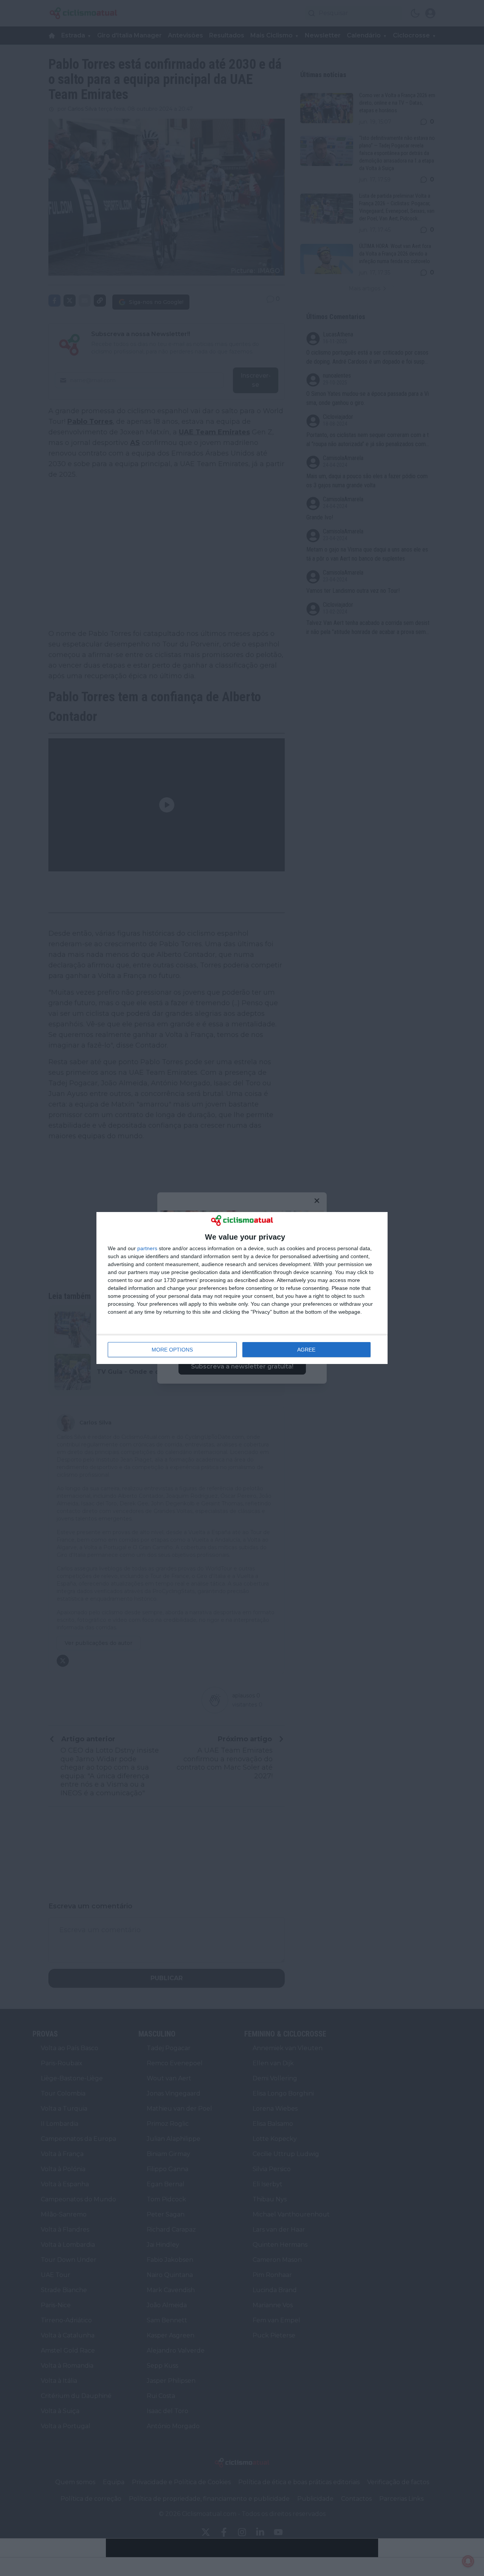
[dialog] (242, 1288)
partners (147, 1248)
